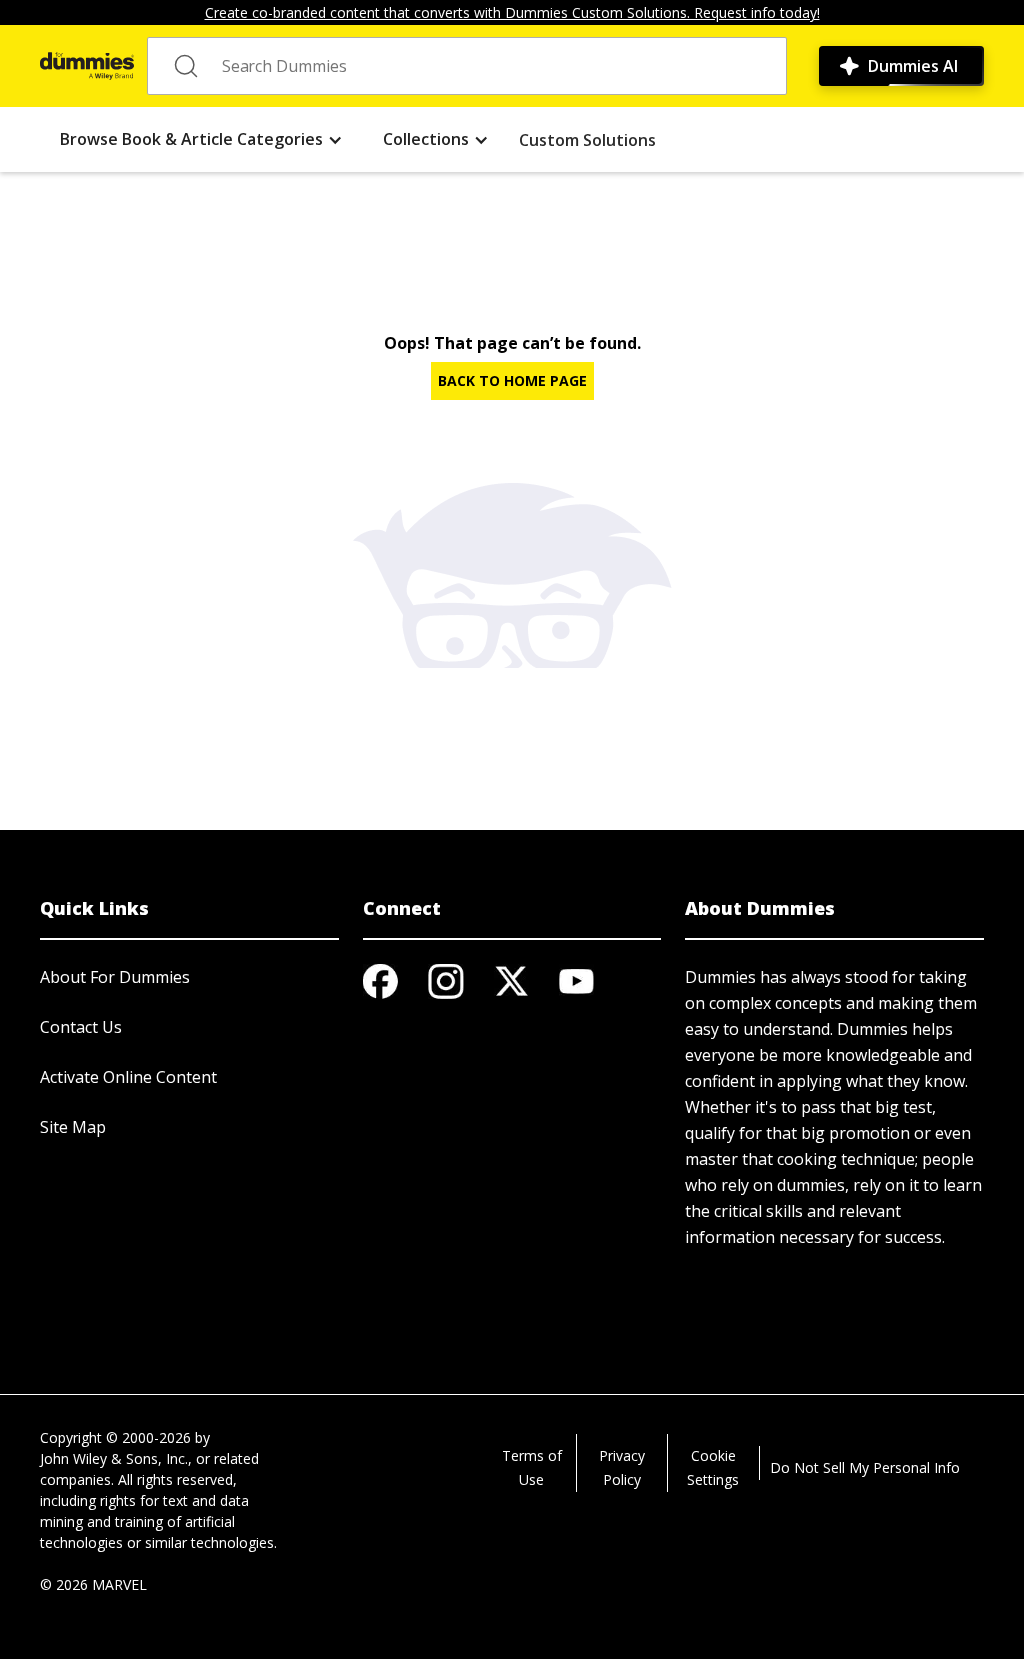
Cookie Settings (713, 1467)
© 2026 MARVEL (93, 1584)
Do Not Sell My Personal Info (865, 1467)
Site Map (73, 1127)
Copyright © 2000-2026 (115, 1437)
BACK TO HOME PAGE (512, 380)
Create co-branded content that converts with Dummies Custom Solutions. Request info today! (512, 12)
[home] (87, 66)
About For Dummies (115, 977)
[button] (201, 139)
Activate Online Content (128, 1077)
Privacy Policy (622, 1467)
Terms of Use (532, 1467)
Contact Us (81, 1027)
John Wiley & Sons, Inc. (114, 1458)
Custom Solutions (587, 140)
